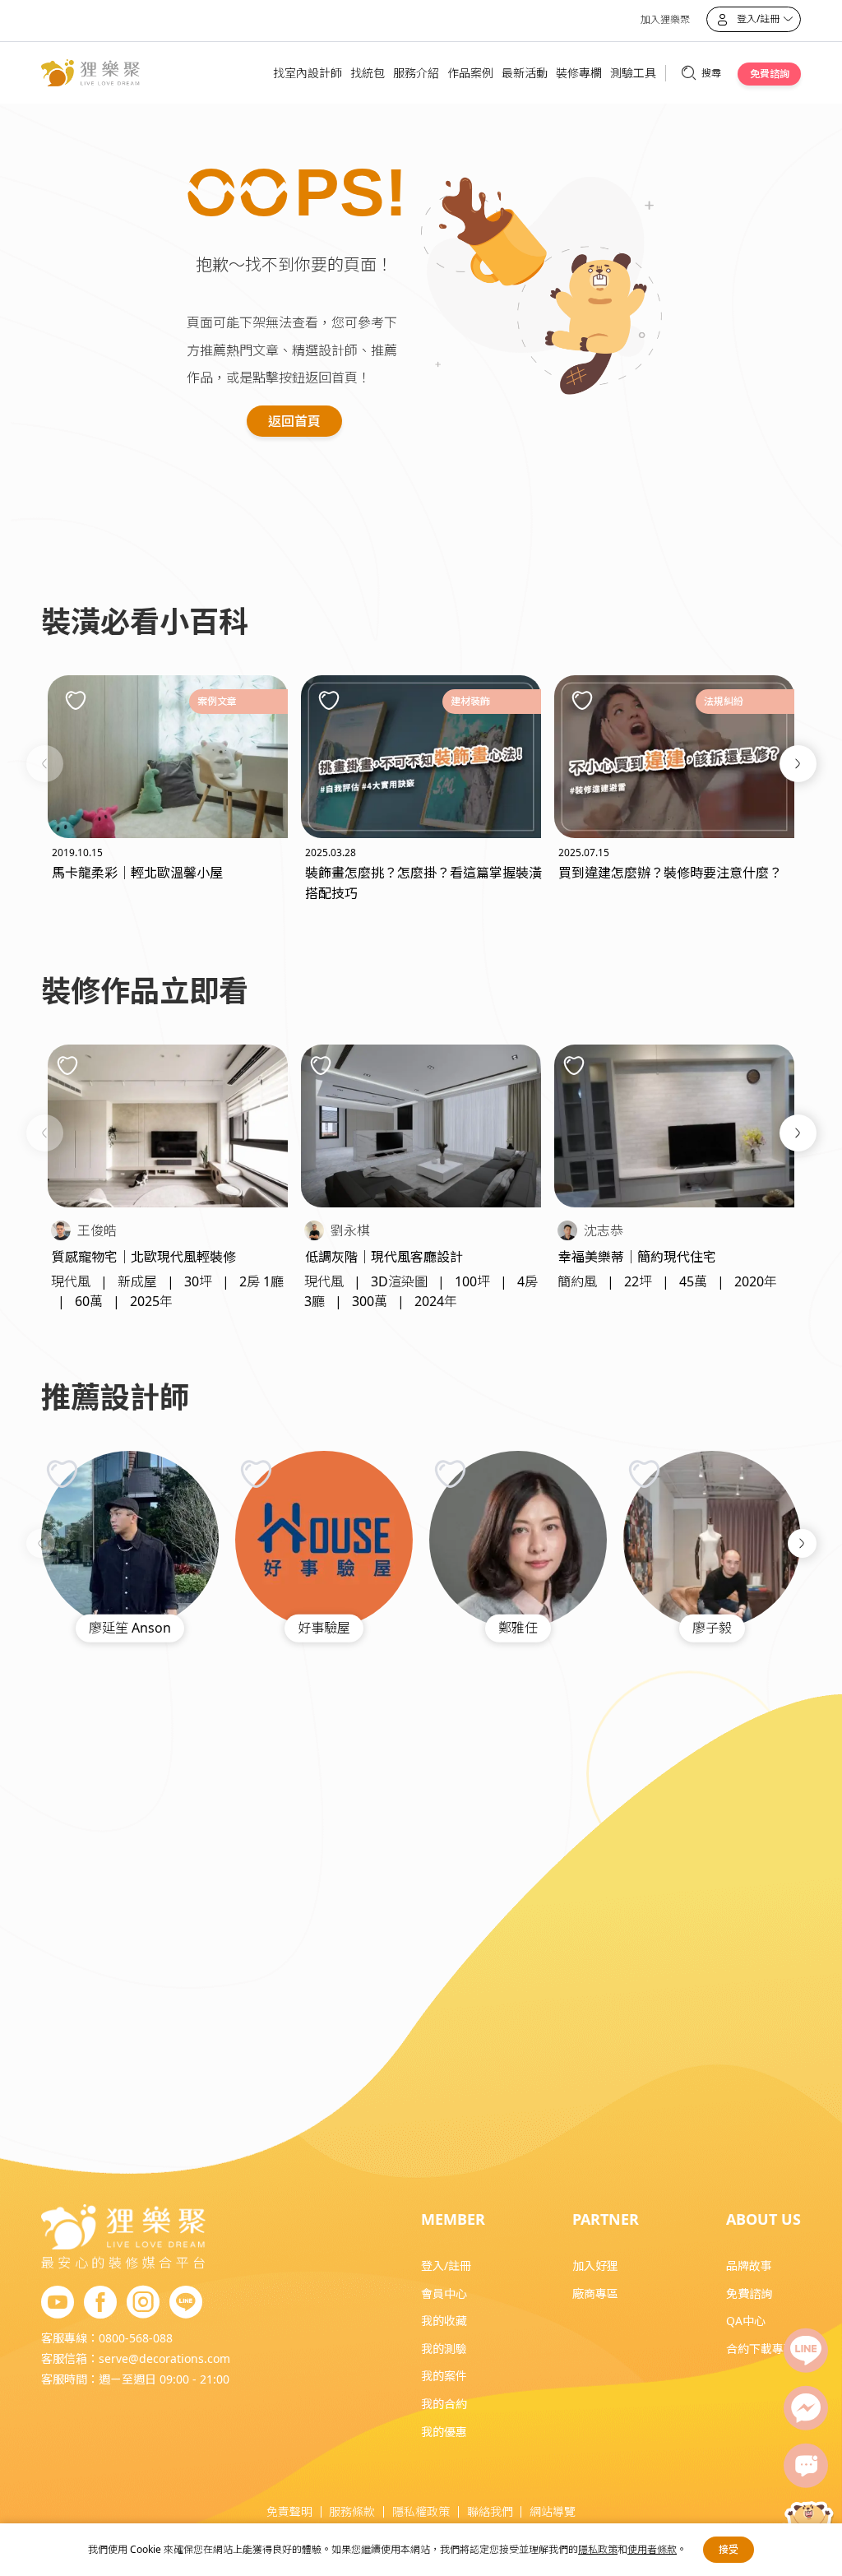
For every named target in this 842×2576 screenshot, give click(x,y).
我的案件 (444, 2376)
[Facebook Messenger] (806, 2408)
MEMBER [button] (453, 2219)
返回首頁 (294, 421)
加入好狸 (595, 2266)
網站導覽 (553, 2511)
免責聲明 (289, 2511)
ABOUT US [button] (763, 2219)
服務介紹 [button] (416, 73)
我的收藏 (444, 2321)
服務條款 (352, 2511)
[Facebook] (100, 2303)
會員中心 (444, 2293)
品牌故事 (749, 2266)
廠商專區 (595, 2293)
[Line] (806, 2351)
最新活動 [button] (525, 73)
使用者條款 (652, 2549)
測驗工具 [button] (633, 73)
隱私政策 (598, 2549)
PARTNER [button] (606, 2219)
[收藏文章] (76, 700)
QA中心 (746, 2321)
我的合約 (444, 2404)
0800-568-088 (136, 2338)
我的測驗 (444, 2349)
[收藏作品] (67, 1066)
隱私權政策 (421, 2511)
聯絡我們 (490, 2511)
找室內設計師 (308, 73)
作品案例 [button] (470, 73)
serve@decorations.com (164, 2358)
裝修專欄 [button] (579, 73)
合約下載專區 (761, 2349)
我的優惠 (444, 2432)
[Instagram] (143, 2303)
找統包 (368, 73)
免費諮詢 (770, 74)
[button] (45, 764)
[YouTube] (58, 2303)
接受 (729, 2549)
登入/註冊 (446, 2266)
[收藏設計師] (62, 1473)
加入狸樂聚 (665, 19)
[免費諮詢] (806, 2466)
